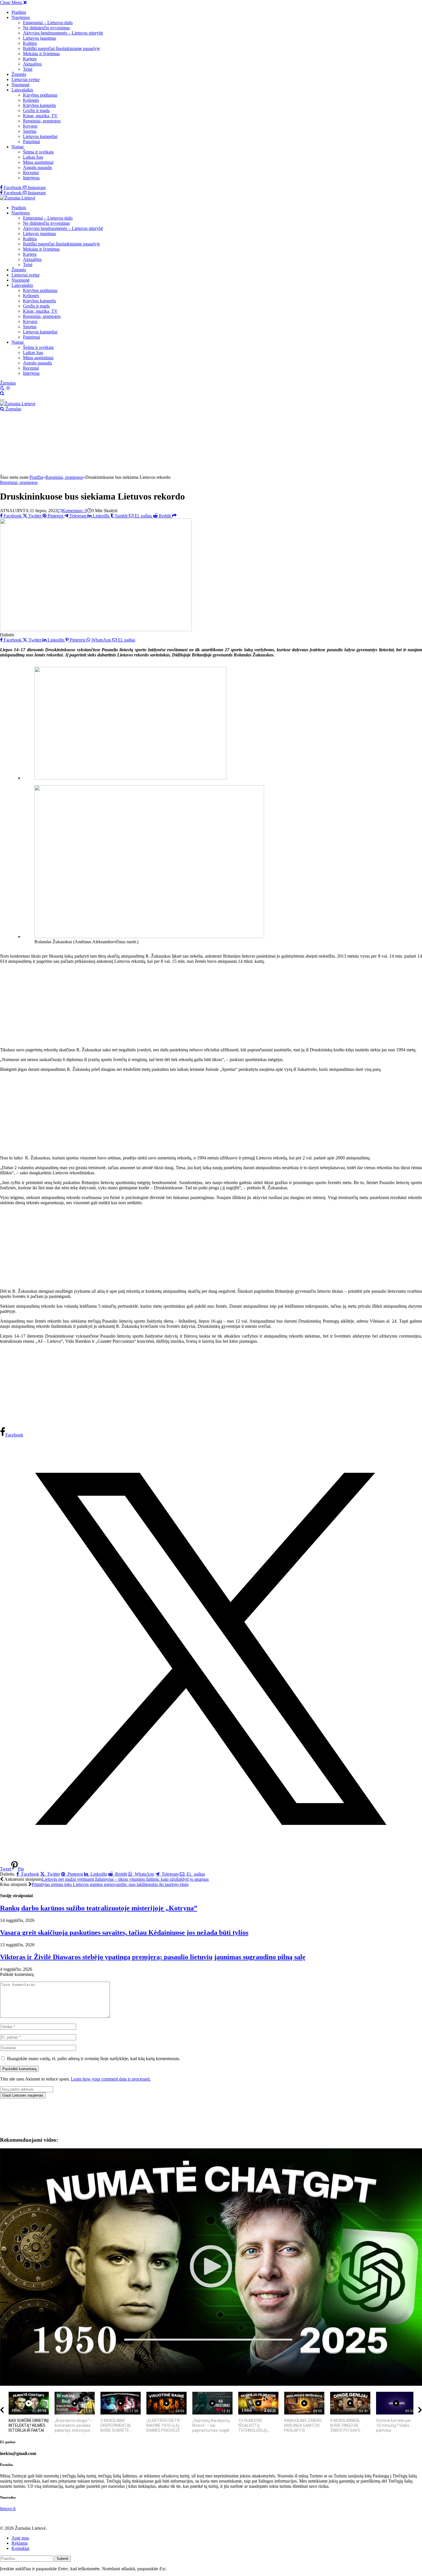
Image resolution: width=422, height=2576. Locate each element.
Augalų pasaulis (37, 167)
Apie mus (20, 2538)
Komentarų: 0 (74, 511)
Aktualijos (32, 64)
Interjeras (31, 178)
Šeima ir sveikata (38, 152)
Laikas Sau (33, 157)
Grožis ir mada (36, 111)
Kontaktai (20, 2548)
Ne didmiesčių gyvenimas (46, 28)
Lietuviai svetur (26, 79)
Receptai (31, 173)
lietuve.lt (8, 2509)
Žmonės (19, 74)
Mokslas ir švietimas (41, 54)
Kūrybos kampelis (39, 105)
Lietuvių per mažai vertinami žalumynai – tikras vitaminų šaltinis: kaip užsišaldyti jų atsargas (125, 1879)
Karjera (30, 59)
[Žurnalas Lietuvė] (18, 198)
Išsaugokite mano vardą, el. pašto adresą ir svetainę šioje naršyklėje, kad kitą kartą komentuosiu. (94, 2059)
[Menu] (2, 400)
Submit (62, 2559)
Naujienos (21, 17)
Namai (18, 147)
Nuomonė (21, 85)
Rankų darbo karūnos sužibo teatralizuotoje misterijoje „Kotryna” (99, 1908)
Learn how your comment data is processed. (111, 2079)
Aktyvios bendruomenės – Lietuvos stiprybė (63, 33)
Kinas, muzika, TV (40, 116)
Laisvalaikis (22, 90)
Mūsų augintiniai (38, 162)
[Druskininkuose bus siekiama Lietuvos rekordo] (96, 630)
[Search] (2, 393)
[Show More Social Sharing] (174, 516)
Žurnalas (8, 383)
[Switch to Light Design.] (8, 388)
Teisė (28, 69)
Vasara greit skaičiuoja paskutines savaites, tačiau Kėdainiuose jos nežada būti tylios (124, 1933)
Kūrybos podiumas (40, 95)
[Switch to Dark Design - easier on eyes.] (3, 388)
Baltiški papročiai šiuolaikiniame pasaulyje (61, 48)
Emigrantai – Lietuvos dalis (48, 23)
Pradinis (19, 12)
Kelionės (31, 100)
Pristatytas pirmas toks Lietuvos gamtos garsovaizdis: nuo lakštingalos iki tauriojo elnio (110, 1884)
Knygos (30, 126)
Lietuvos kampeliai (40, 136)
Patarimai (31, 142)
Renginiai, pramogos (42, 121)
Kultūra (30, 43)
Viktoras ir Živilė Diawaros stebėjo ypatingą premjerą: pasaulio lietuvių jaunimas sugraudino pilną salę (153, 1957)
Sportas (30, 131)
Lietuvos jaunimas (39, 38)
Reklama (20, 2543)
